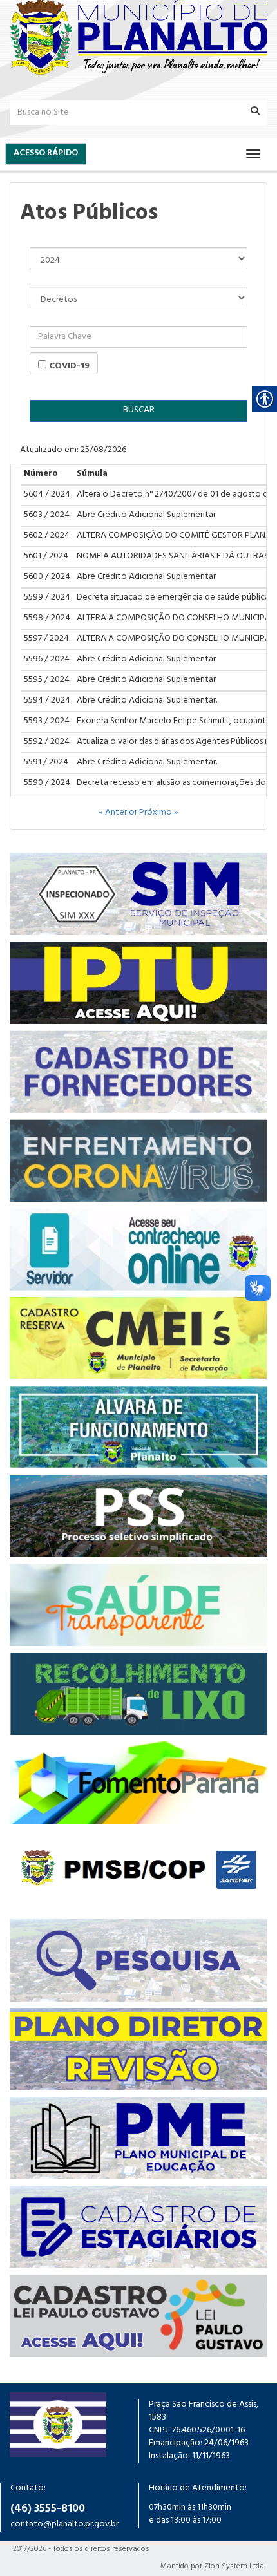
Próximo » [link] (159, 813)
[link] (138, 37)
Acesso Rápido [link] (46, 154)
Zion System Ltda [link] (234, 2567)
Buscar (139, 411)
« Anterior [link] (119, 813)
